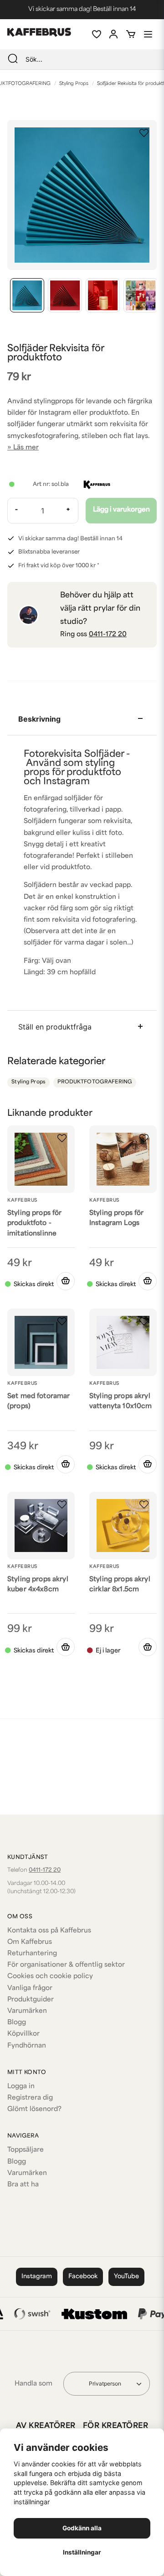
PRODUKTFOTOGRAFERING (95, 1082)
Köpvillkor (23, 2034)
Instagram (37, 2277)
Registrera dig (30, 2098)
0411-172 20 (108, 635)
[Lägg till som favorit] (96, 34)
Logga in (21, 2087)
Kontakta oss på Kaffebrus (49, 1931)
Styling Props (74, 84)
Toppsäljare (26, 2150)
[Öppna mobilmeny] (148, 34)
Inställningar (82, 2552)
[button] (144, 133)
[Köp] (148, 1281)
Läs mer (26, 448)
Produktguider (31, 2000)
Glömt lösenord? (34, 2109)
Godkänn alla (82, 2528)
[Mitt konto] (113, 34)
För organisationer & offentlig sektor (66, 1965)
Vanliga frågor (30, 1988)
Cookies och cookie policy (50, 1977)
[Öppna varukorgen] (131, 34)
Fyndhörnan (27, 2046)
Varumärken (27, 2011)
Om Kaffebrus (30, 1942)
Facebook (83, 2277)
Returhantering (32, 1954)
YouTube (126, 2277)
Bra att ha (23, 2185)
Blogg (17, 2023)
